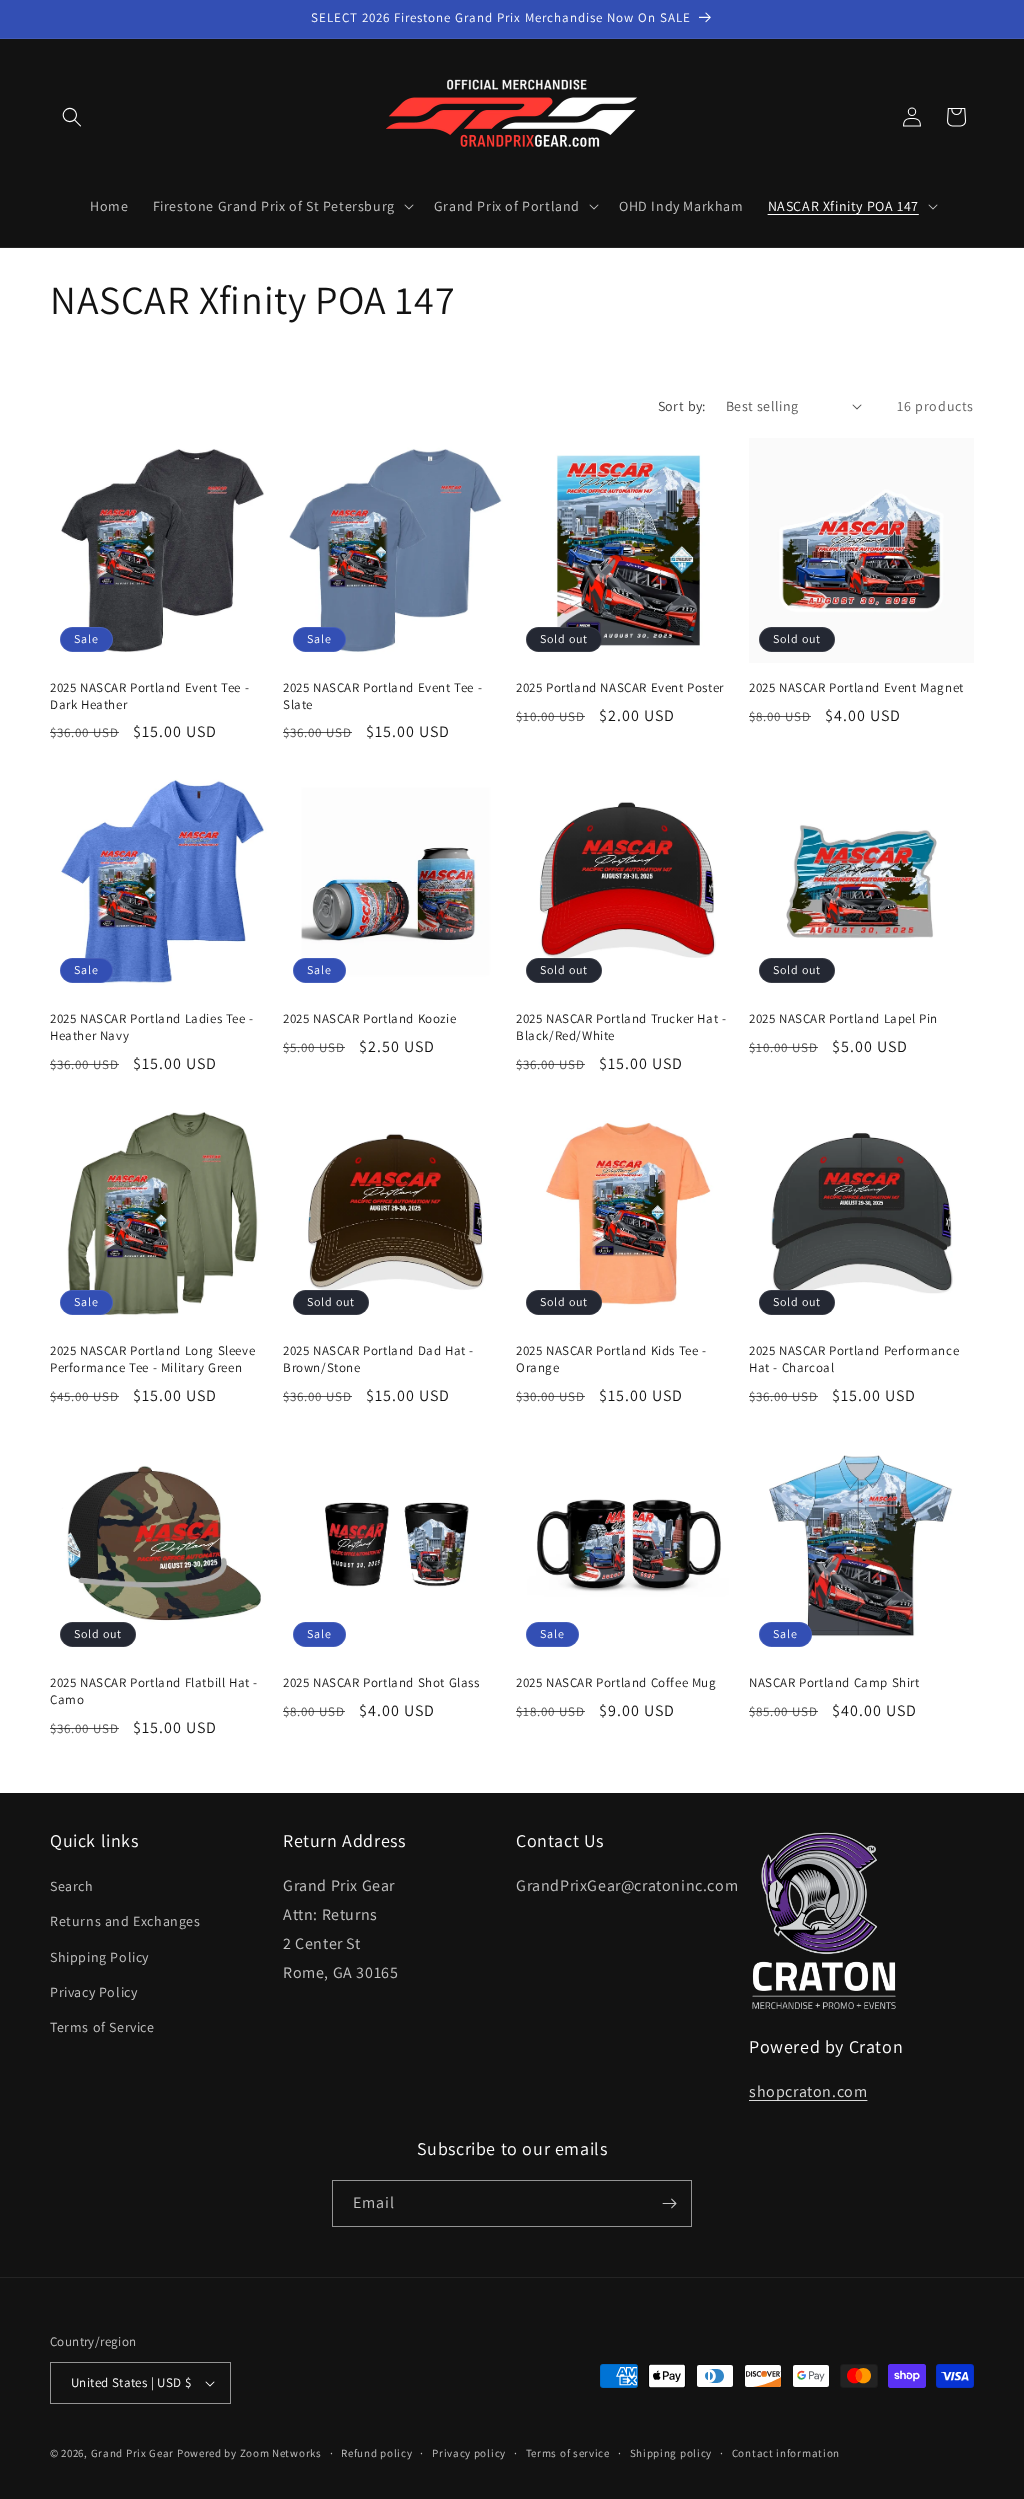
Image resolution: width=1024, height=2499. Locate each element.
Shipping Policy (99, 1957)
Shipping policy (671, 2453)
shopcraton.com (808, 2091)
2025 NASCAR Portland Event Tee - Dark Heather (149, 696)
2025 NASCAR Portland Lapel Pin (843, 1019)
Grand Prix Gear (133, 2453)
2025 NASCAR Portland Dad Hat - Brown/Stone (378, 1359)
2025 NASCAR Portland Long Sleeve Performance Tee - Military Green (152, 1359)
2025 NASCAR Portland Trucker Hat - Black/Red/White (621, 1027)
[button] (72, 117)
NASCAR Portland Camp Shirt (834, 1683)
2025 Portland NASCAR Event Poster (620, 688)
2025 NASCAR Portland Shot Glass (381, 1683)
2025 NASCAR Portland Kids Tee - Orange (611, 1359)
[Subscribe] (669, 2203)
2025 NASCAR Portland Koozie (369, 1019)
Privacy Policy (93, 1992)
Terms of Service (102, 2027)
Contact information (786, 2453)
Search (72, 1886)
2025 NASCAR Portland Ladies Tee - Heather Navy (152, 1027)
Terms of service (568, 2453)
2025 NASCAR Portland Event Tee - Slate (382, 696)
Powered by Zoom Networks (249, 2453)
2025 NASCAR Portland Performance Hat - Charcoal (854, 1359)
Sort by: (682, 406)
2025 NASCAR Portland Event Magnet (856, 688)
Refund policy (376, 2453)
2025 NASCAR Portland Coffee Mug (616, 1683)
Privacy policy (469, 2453)
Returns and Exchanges (125, 1921)
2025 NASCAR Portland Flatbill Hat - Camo (154, 1691)
